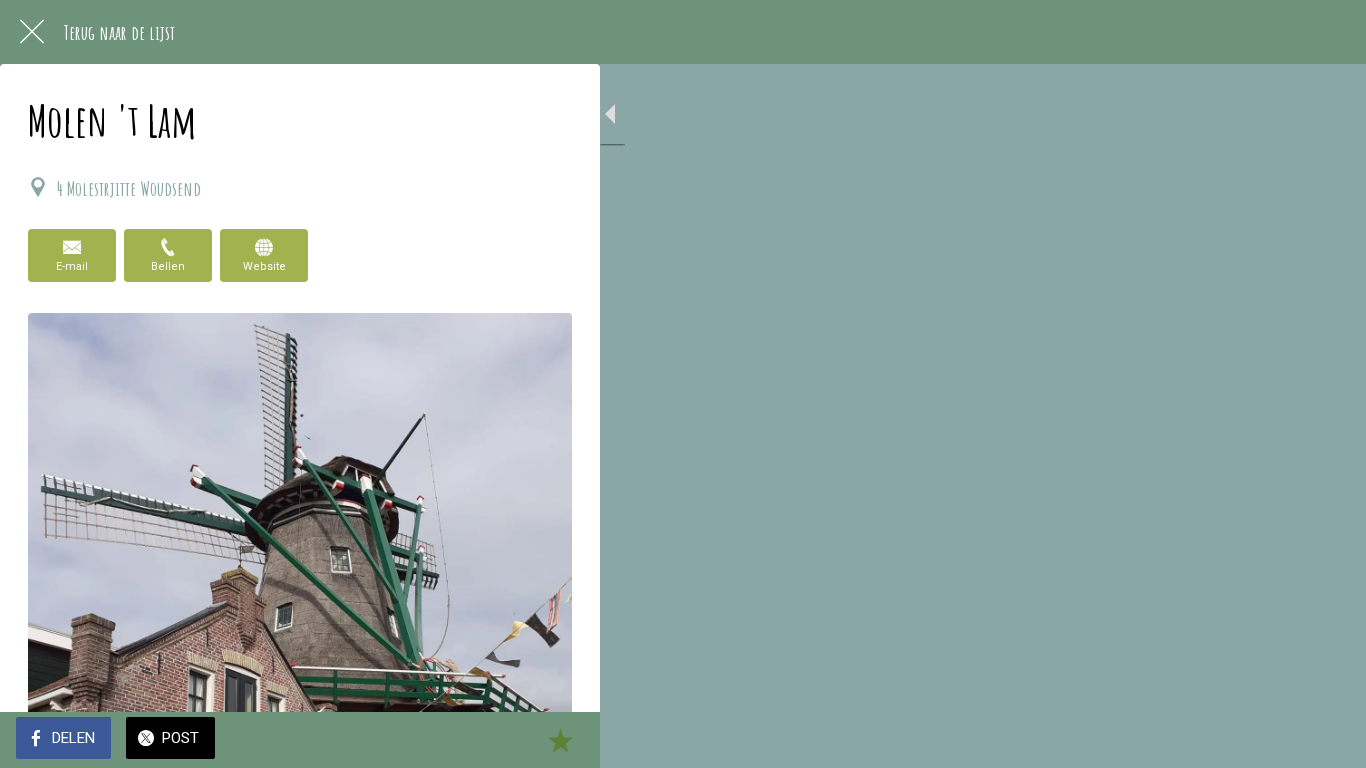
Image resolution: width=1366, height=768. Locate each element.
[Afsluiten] (32, 32)
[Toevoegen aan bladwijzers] (560, 740)
